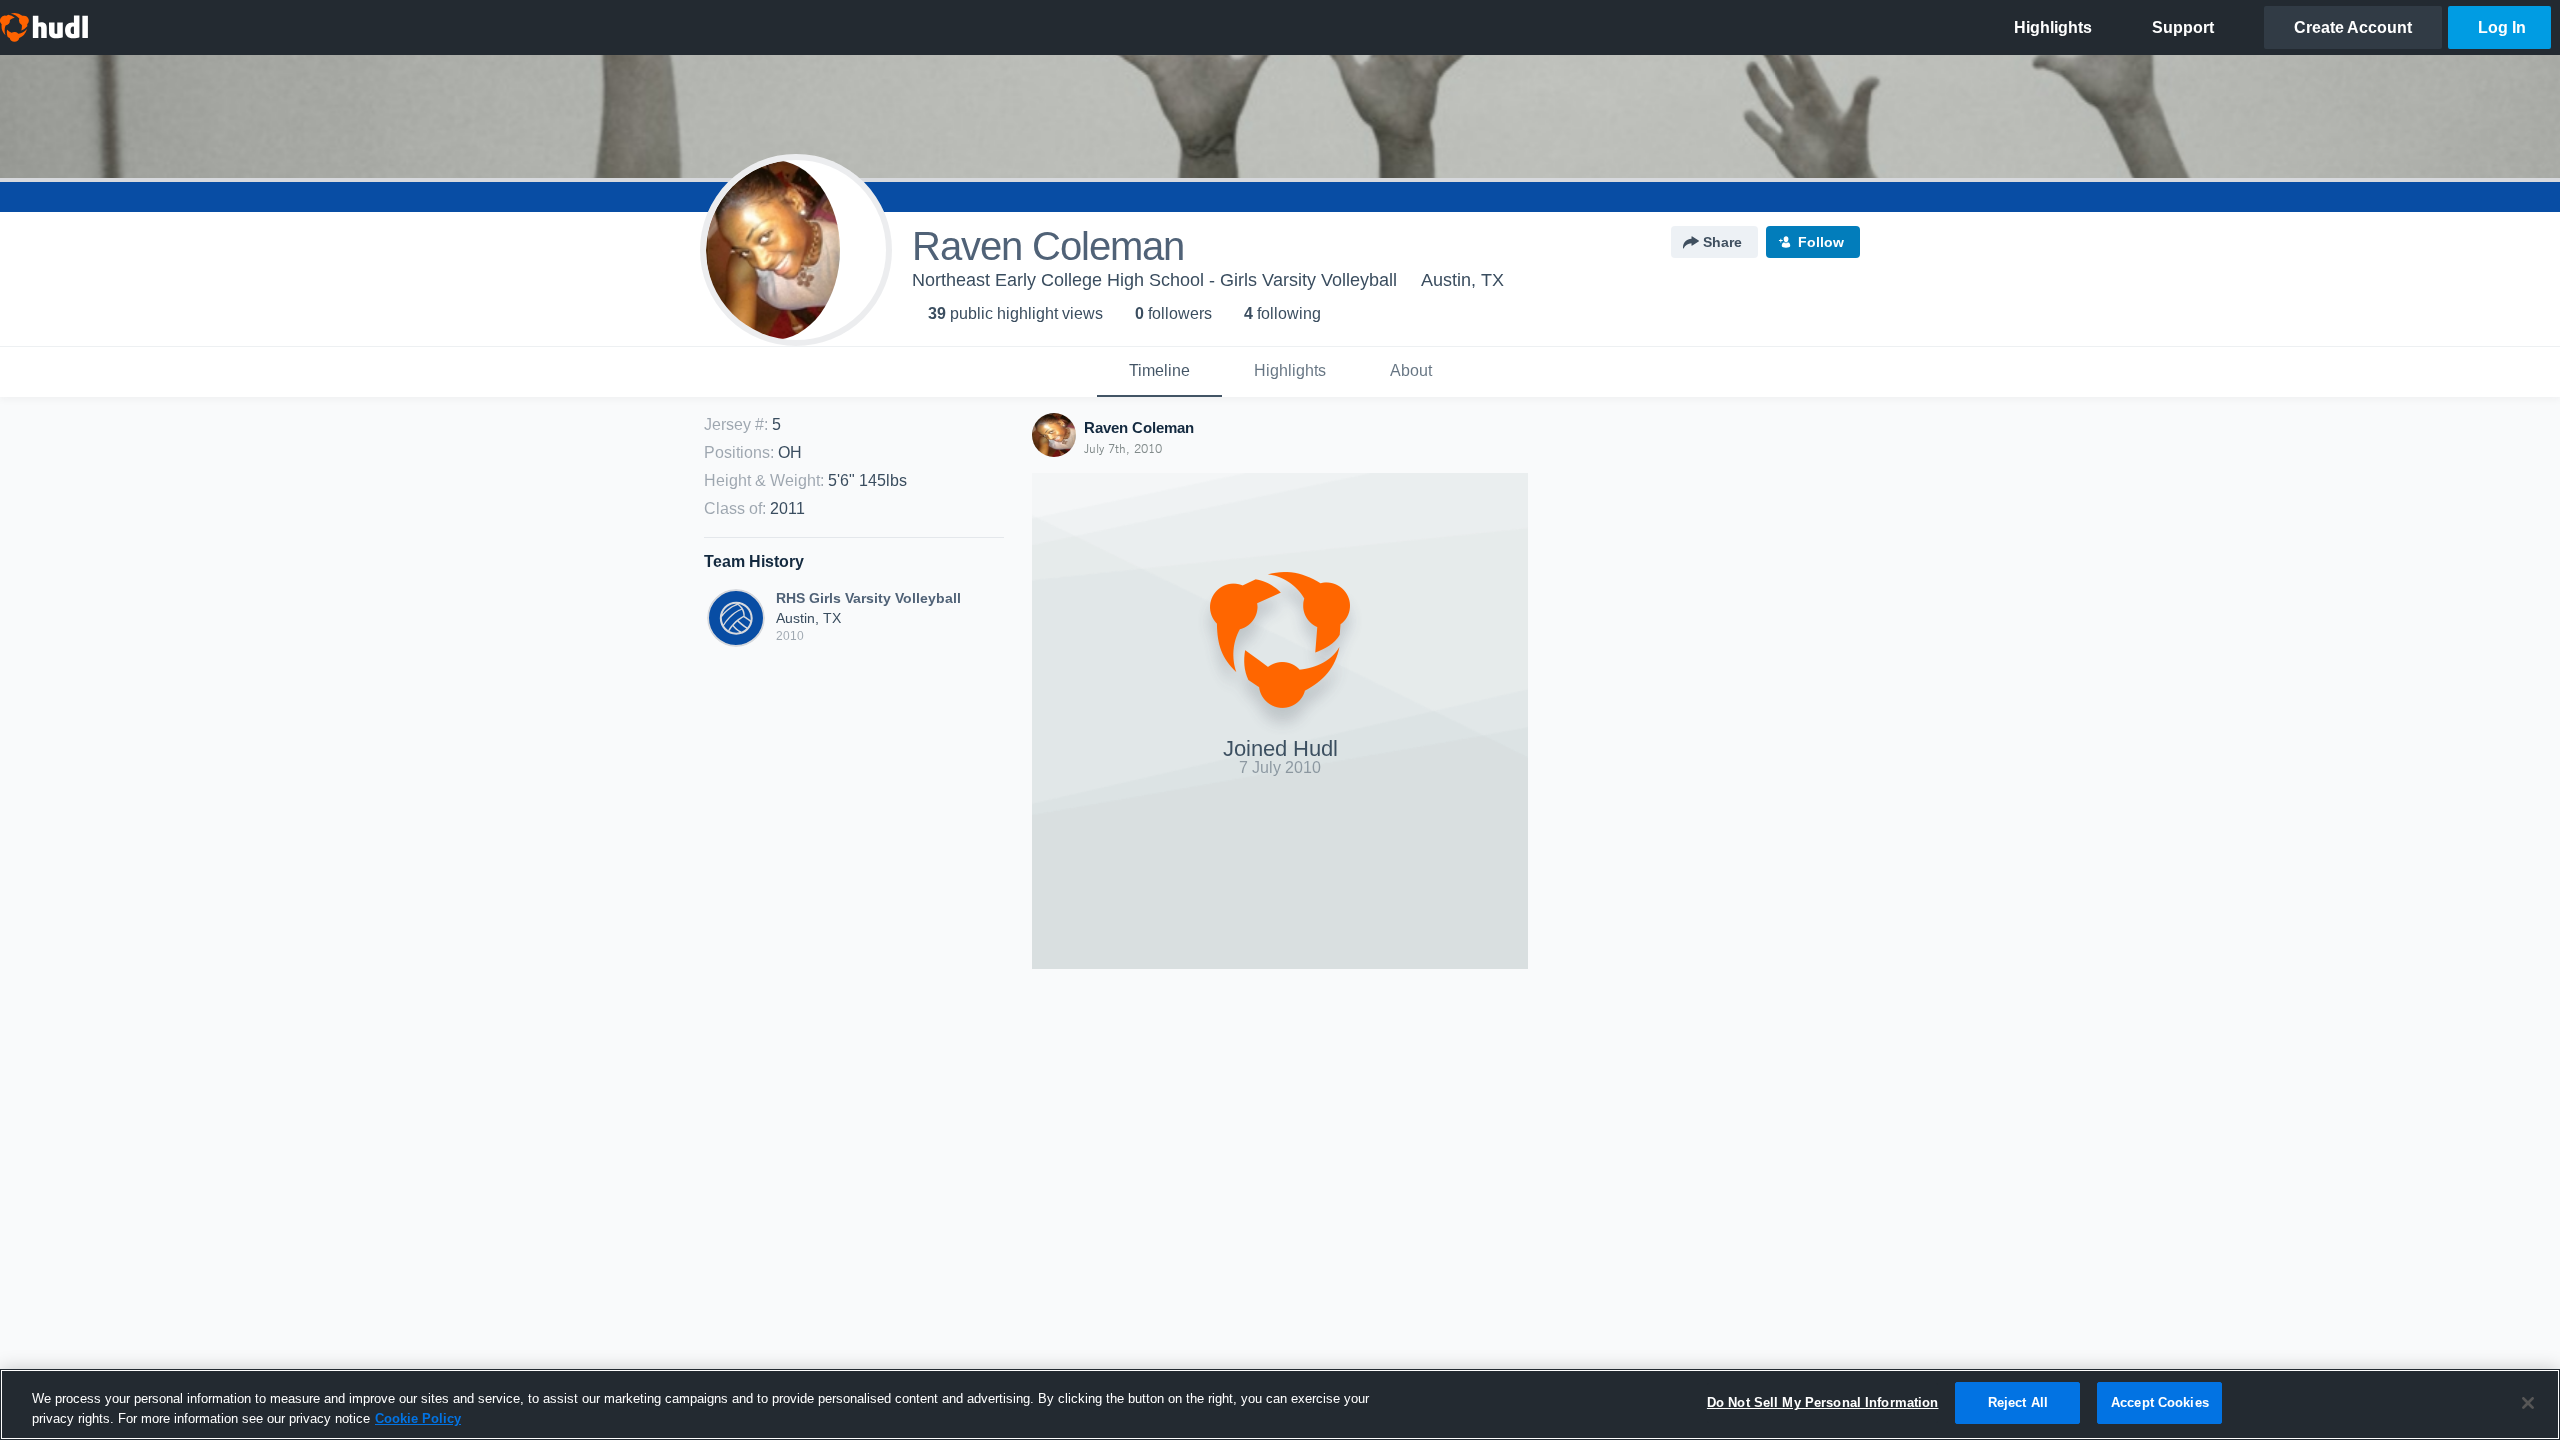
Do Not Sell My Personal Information (1823, 1402)
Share (1722, 242)
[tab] (1159, 372)
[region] (1280, 1404)
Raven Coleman (1139, 427)
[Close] (2528, 1403)
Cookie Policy (418, 1418)
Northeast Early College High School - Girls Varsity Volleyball (1154, 280)
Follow (1821, 242)
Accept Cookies (2160, 1402)
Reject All (2018, 1402)
